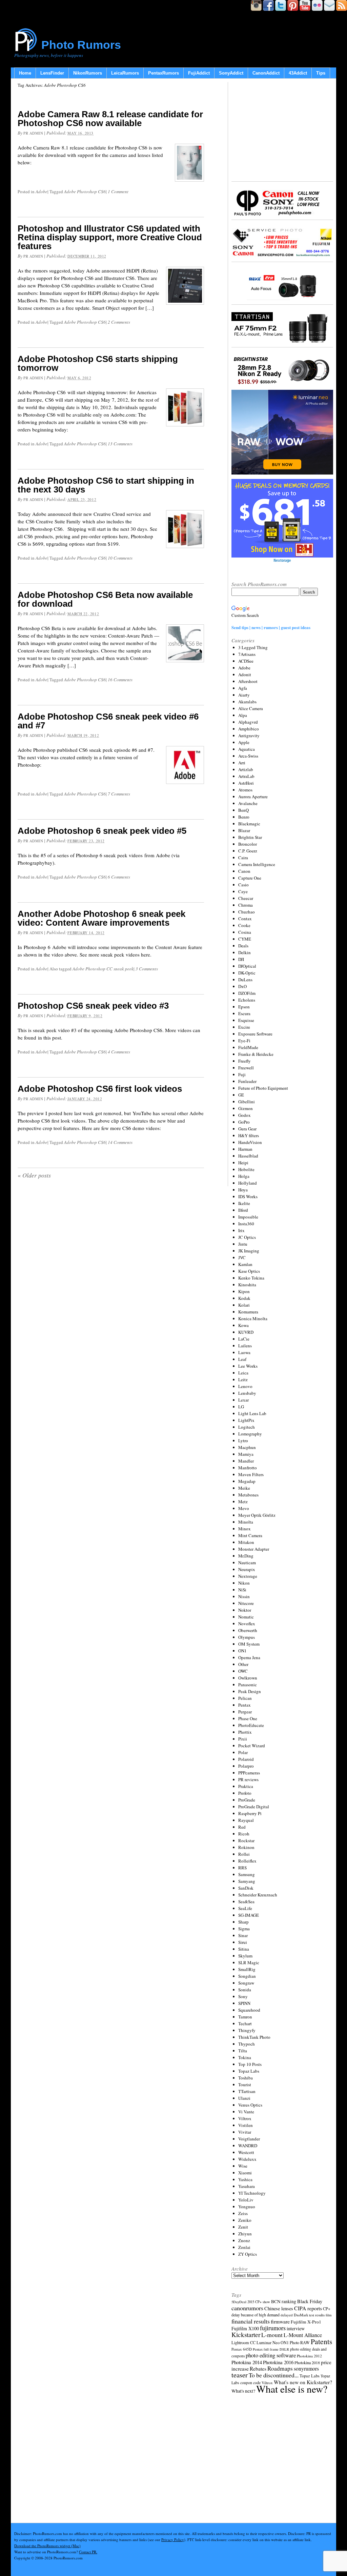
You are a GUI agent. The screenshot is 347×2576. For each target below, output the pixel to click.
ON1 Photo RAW (295, 2342)
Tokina (245, 2057)
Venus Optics (250, 2105)
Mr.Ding (246, 1556)
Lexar (243, 1400)
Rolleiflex (247, 1861)
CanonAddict (266, 73)
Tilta (243, 2051)
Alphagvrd (248, 722)
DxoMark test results (309, 2315)
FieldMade (248, 1047)
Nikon (244, 1583)
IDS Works (248, 1196)
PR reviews (248, 1779)
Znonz (244, 2240)
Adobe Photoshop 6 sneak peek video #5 (102, 831)
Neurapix (247, 1569)
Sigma (244, 1929)
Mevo (244, 1508)
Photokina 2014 (247, 2362)
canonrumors (247, 2308)
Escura (244, 1013)
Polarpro (246, 1766)
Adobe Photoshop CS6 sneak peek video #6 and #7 (108, 721)
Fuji (242, 1074)
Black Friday (310, 2301)
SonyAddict (231, 73)
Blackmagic (249, 824)
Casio (243, 885)
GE (241, 1095)
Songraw (246, 1983)
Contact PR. (88, 2552)
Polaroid (246, 1759)
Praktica (246, 1786)
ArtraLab (246, 776)
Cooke (244, 925)
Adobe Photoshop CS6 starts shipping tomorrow (98, 363)
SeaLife (245, 1908)
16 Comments (120, 680)
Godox (244, 1115)
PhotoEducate (251, 1725)
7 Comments (119, 794)
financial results (251, 2321)
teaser (240, 2375)
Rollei (244, 1854)
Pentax (244, 1705)
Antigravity (249, 736)
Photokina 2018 (307, 2362)
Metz (243, 1502)
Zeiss (243, 2213)
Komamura (248, 1312)
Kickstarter (246, 2334)
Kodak (244, 1298)
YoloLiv (246, 2200)
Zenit (243, 2227)
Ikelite (244, 1203)
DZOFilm (247, 993)
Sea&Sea (246, 1901)
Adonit (245, 675)
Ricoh (244, 1834)
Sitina (244, 1949)
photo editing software (271, 2355)
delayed (287, 2315)
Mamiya (246, 1454)
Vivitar (245, 2132)
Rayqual (246, 1820)
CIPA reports (308, 2308)
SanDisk (246, 1888)
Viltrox (245, 2118)
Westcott (246, 2152)
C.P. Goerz (248, 851)
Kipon (244, 1291)
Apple (244, 742)
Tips (321, 73)
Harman (245, 1149)
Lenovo (245, 1386)
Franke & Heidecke (256, 1054)
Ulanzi (244, 2098)
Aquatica (247, 749)
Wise (243, 2166)
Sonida (245, 1990)
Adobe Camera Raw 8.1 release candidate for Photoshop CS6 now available (110, 119)
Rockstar (246, 1840)
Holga (244, 1176)
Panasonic (248, 1685)
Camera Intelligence (257, 864)
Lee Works (248, 1366)
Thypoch (247, 2044)
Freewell (246, 1068)
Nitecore (246, 1603)
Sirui (243, 1942)
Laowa (244, 1352)
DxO (242, 986)
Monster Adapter (254, 1549)
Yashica (245, 2179)
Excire (244, 1027)
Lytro (243, 1441)
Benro (244, 817)
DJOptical (247, 966)
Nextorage (248, 1576)
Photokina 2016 (278, 2362)
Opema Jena (249, 1657)
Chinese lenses (279, 2308)
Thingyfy (247, 2030)
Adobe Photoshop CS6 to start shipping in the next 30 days (106, 485)
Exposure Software (255, 1034)
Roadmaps (280, 2368)
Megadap (247, 1481)
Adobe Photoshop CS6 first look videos (100, 1089)
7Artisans (247, 654)
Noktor (245, 1610)
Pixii (243, 1739)
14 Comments (120, 1142)
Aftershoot (248, 681)
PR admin (33, 133)
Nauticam (247, 1563)
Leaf (242, 1359)
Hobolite (246, 1169)
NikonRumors (88, 73)
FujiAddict (199, 73)
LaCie (244, 1339)
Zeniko (245, 2220)
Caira (243, 858)
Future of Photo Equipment (263, 1088)
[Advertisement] (282, 130)
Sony (243, 1996)
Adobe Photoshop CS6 (85, 192)
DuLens (245, 980)
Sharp (243, 1922)
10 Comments (120, 558)
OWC (243, 1671)
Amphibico (249, 729)
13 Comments (120, 444)
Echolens (247, 1000)
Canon (244, 871)
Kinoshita (247, 1285)
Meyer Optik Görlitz (257, 1515)
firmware (280, 2321)
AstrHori (246, 783)
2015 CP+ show (259, 2302)
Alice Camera (251, 708)
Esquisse (246, 1020)
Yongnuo (247, 2207)
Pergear (245, 1712)
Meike (244, 1488)
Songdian (247, 1976)
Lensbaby (247, 1393)
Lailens (245, 1346)
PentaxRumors (164, 73)
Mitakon (246, 1542)
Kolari (244, 1305)
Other (243, 1664)
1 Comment (118, 192)
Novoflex (247, 1624)
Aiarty (244, 695)
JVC (242, 1257)
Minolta (246, 1522)
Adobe (42, 192)
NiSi (242, 1590)
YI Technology (252, 2193)
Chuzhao (247, 912)
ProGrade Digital (254, 1807)
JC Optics (247, 1237)
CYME (245, 939)
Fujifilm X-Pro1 (306, 2322)
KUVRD (246, 1332)
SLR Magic (249, 1963)
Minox (244, 1529)
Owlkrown (248, 1678)
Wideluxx (247, 2159)
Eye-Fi (244, 1041)
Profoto (245, 1793)
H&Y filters (249, 1135)
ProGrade (247, 1800)
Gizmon (246, 1108)
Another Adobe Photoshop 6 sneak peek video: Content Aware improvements (101, 918)
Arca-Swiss (248, 756)
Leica (243, 1373)
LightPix (246, 1420)
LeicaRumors (125, 73)
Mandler (246, 1461)
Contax (245, 919)
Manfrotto (248, 1468)
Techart (245, 2024)
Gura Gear (247, 1129)
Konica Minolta (253, 1319)
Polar (243, 1752)
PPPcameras (249, 1773)
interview (296, 2328)
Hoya (243, 1190)
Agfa (243, 688)
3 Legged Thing (253, 647)
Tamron (245, 2017)
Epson (244, 1007)
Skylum (245, 1956)
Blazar (244, 830)
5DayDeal (239, 2302)
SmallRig (247, 1969)
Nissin (244, 1596)
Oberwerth (248, 1630)
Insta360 (246, 1224)
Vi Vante (246, 2112)
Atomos (245, 790)
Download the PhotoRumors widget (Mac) (47, 2546)
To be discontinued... (274, 2375)
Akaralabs (247, 702)
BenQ (243, 810)
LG (241, 1407)
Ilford (243, 1210)
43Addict (298, 73)
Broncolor (248, 844)
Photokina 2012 (309, 2356)
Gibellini (247, 1102)
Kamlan (245, 1264)
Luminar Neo (268, 2343)
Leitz (243, 1380)
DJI (241, 959)
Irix (241, 1230)
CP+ (327, 2309)
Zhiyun (245, 2234)
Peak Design (250, 1691)
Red (242, 1827)
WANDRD (248, 2146)
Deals (243, 946)
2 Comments (119, 322)
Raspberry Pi (250, 1813)
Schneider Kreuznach (258, 1895)
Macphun (247, 1447)
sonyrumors (306, 2368)
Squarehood (249, 2010)
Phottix (245, 1732)
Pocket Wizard (252, 1746)
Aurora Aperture (253, 797)
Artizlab (246, 769)
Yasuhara (247, 2186)
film (329, 2315)
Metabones (248, 1495)
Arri (242, 763)
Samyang (247, 1881)
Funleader (247, 1081)
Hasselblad (248, 1156)
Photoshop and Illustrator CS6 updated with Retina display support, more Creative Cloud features (110, 237)
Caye (243, 891)
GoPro (244, 1122)
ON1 (242, 1651)
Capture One (250, 878)
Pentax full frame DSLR (271, 2349)
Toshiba (246, 2078)
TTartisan (247, 2091)
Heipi (243, 1163)
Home (25, 73)
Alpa (243, 715)
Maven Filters (251, 1474)
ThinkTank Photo (254, 2037)
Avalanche (248, 803)
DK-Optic (247, 973)
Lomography (250, 1434)
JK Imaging (249, 1251)
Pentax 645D (242, 2349)
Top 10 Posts (250, 2064)
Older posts (34, 1175)
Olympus (247, 1637)
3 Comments (147, 969)
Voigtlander (249, 2139)
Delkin (244, 952)
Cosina (245, 932)
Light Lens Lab (252, 1413)
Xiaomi (245, 2173)
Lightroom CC (243, 2342)
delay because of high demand (256, 2315)
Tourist (245, 2085)
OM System (249, 1644)
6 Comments (119, 877)
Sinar (243, 1935)
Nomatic (246, 1617)
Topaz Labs (249, 2071)
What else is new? (292, 2389)
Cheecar (246, 898)
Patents (321, 2341)
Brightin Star (250, 837)
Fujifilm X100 (245, 2328)
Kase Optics (249, 1271)
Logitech (247, 1427)
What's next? (243, 2391)
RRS (242, 1868)
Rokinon (246, 1847)
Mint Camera (250, 1535)
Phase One (248, 1718)
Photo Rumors (81, 45)
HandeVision (250, 1142)
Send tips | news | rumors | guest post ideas (271, 627)
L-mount (272, 2335)
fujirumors (273, 2328)
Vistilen (246, 2125)
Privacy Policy (173, 2540)
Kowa (243, 1325)
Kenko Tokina (251, 1278)
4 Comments (119, 1052)
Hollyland (248, 1183)
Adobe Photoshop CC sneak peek (103, 969)
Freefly (244, 1061)
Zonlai (244, 2247)
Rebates (258, 2369)
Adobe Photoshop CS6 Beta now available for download (105, 599)
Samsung (247, 1874)
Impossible (248, 1217)
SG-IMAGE (249, 1915)
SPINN (244, 2003)
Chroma (246, 905)
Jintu (243, 1244)
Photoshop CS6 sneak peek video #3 (93, 1006)
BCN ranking (284, 2301)
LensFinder (52, 73)
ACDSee (246, 661)
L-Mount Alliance (303, 2335)
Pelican (245, 1698)
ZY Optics (248, 2254)
